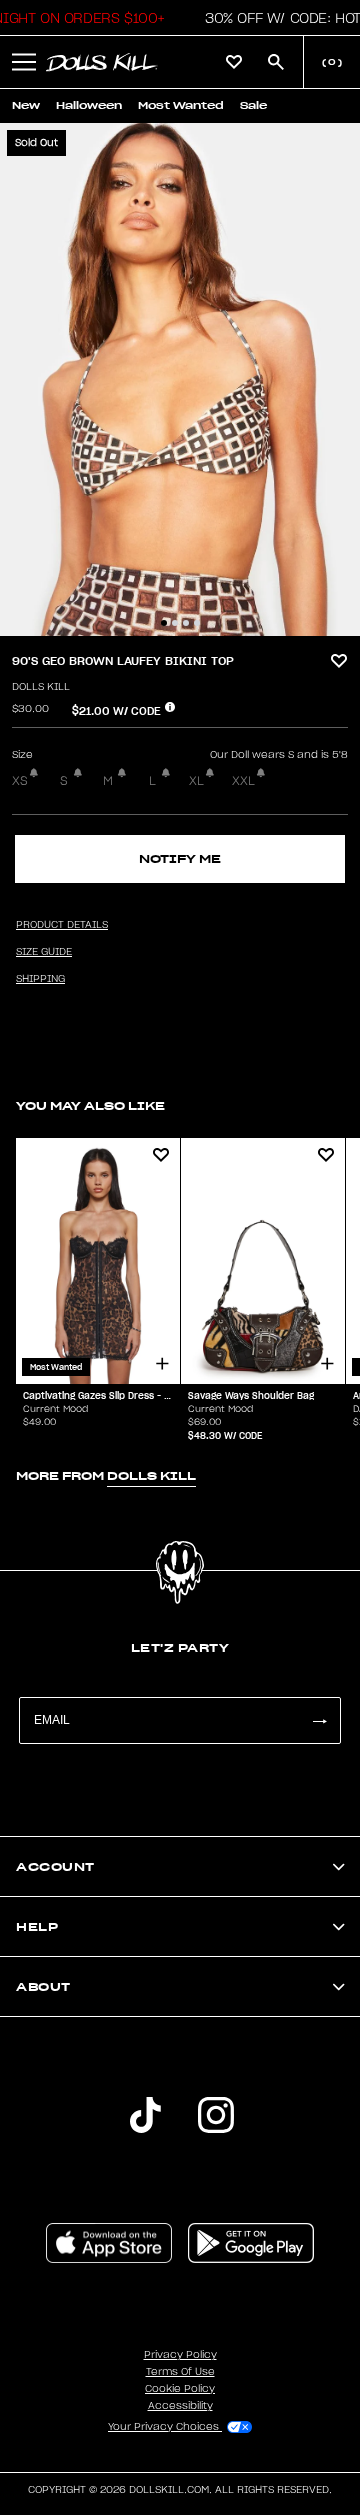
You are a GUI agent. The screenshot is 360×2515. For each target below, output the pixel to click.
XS (20, 781)
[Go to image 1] (164, 623)
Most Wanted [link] (181, 105)
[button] (24, 62)
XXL (243, 781)
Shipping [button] (40, 979)
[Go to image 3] (186, 623)
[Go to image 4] (197, 623)
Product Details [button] (62, 925)
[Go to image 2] (175, 623)
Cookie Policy (180, 2389)
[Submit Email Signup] (319, 1720)
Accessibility (180, 2406)
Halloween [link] (89, 105)
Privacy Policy (180, 2355)
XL (196, 781)
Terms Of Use (180, 2372)
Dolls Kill (41, 687)
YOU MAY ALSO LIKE (90, 1105)
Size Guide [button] (44, 952)
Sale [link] (253, 105)
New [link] (26, 105)
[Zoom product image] (180, 379)
